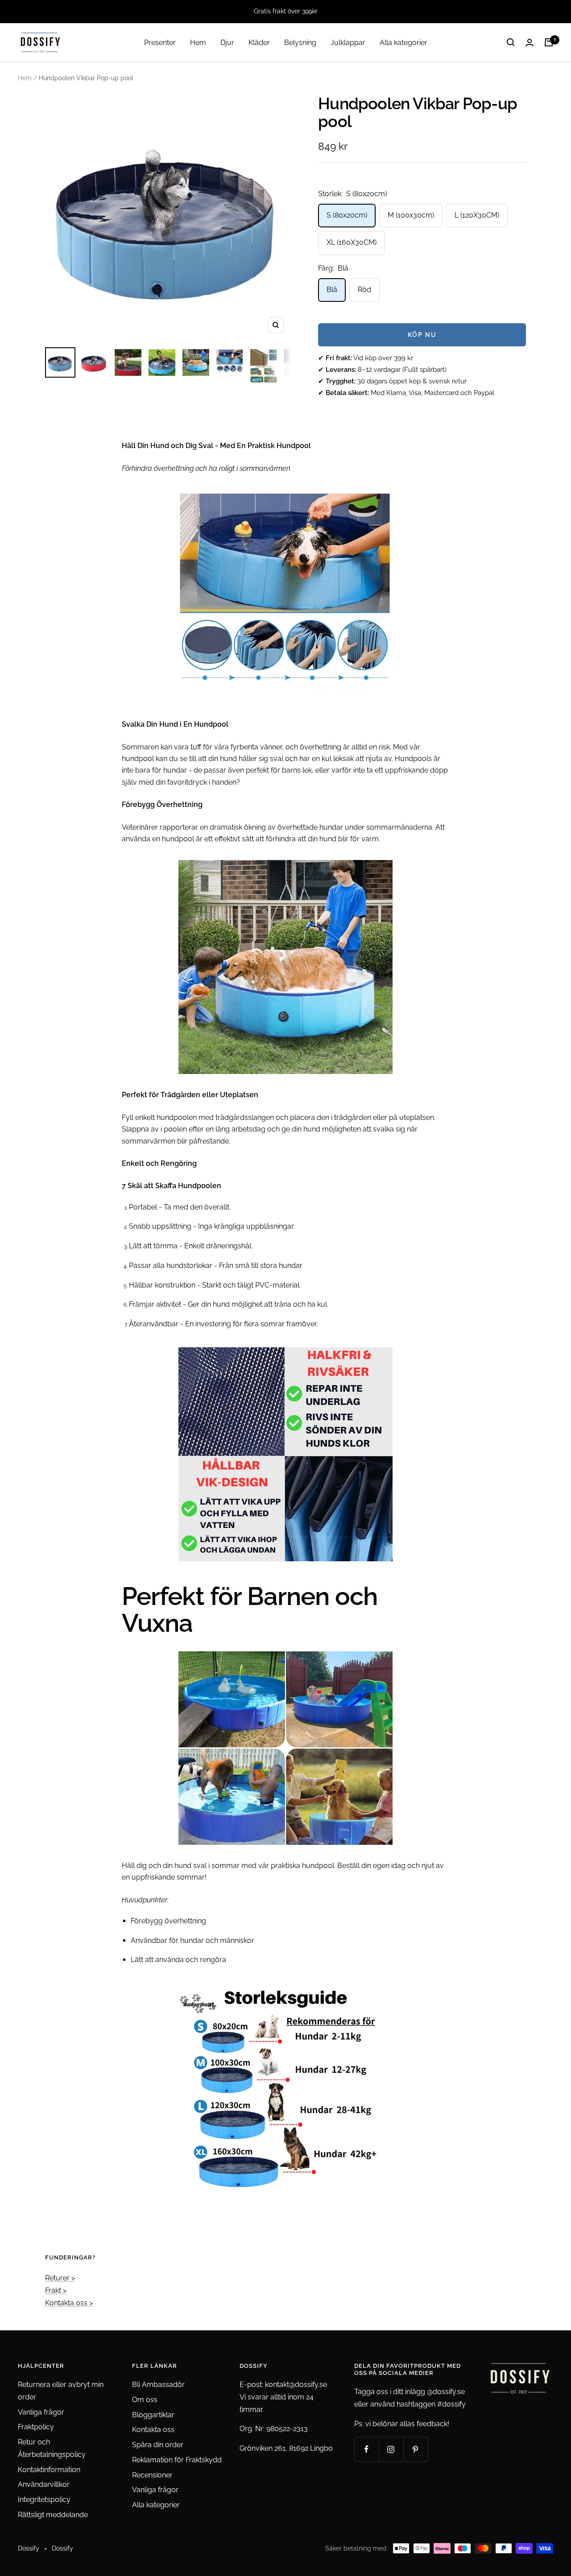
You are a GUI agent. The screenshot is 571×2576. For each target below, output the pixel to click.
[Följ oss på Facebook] (366, 2449)
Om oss (145, 2400)
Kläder (259, 42)
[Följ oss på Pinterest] (416, 2449)
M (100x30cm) (411, 215)
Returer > (60, 2278)
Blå (332, 290)
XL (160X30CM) (352, 242)
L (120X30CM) (477, 215)
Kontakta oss (153, 2430)
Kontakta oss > (69, 2303)
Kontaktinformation (49, 2470)
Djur (227, 42)
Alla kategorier (403, 42)
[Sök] (511, 42)
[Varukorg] (549, 42)
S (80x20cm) (347, 215)
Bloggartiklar (153, 2415)
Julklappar (348, 42)
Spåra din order (158, 2445)
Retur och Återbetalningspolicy (52, 2448)
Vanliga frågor (41, 2412)
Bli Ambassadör (158, 2385)
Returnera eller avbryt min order (61, 2391)
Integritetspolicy (44, 2500)
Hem (198, 42)
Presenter (160, 42)
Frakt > (56, 2290)
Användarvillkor (44, 2484)
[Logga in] (530, 43)
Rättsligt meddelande (53, 2515)
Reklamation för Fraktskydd (177, 2460)
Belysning (300, 42)
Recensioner (152, 2475)
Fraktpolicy (36, 2427)
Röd (364, 290)
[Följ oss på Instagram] (391, 2449)
